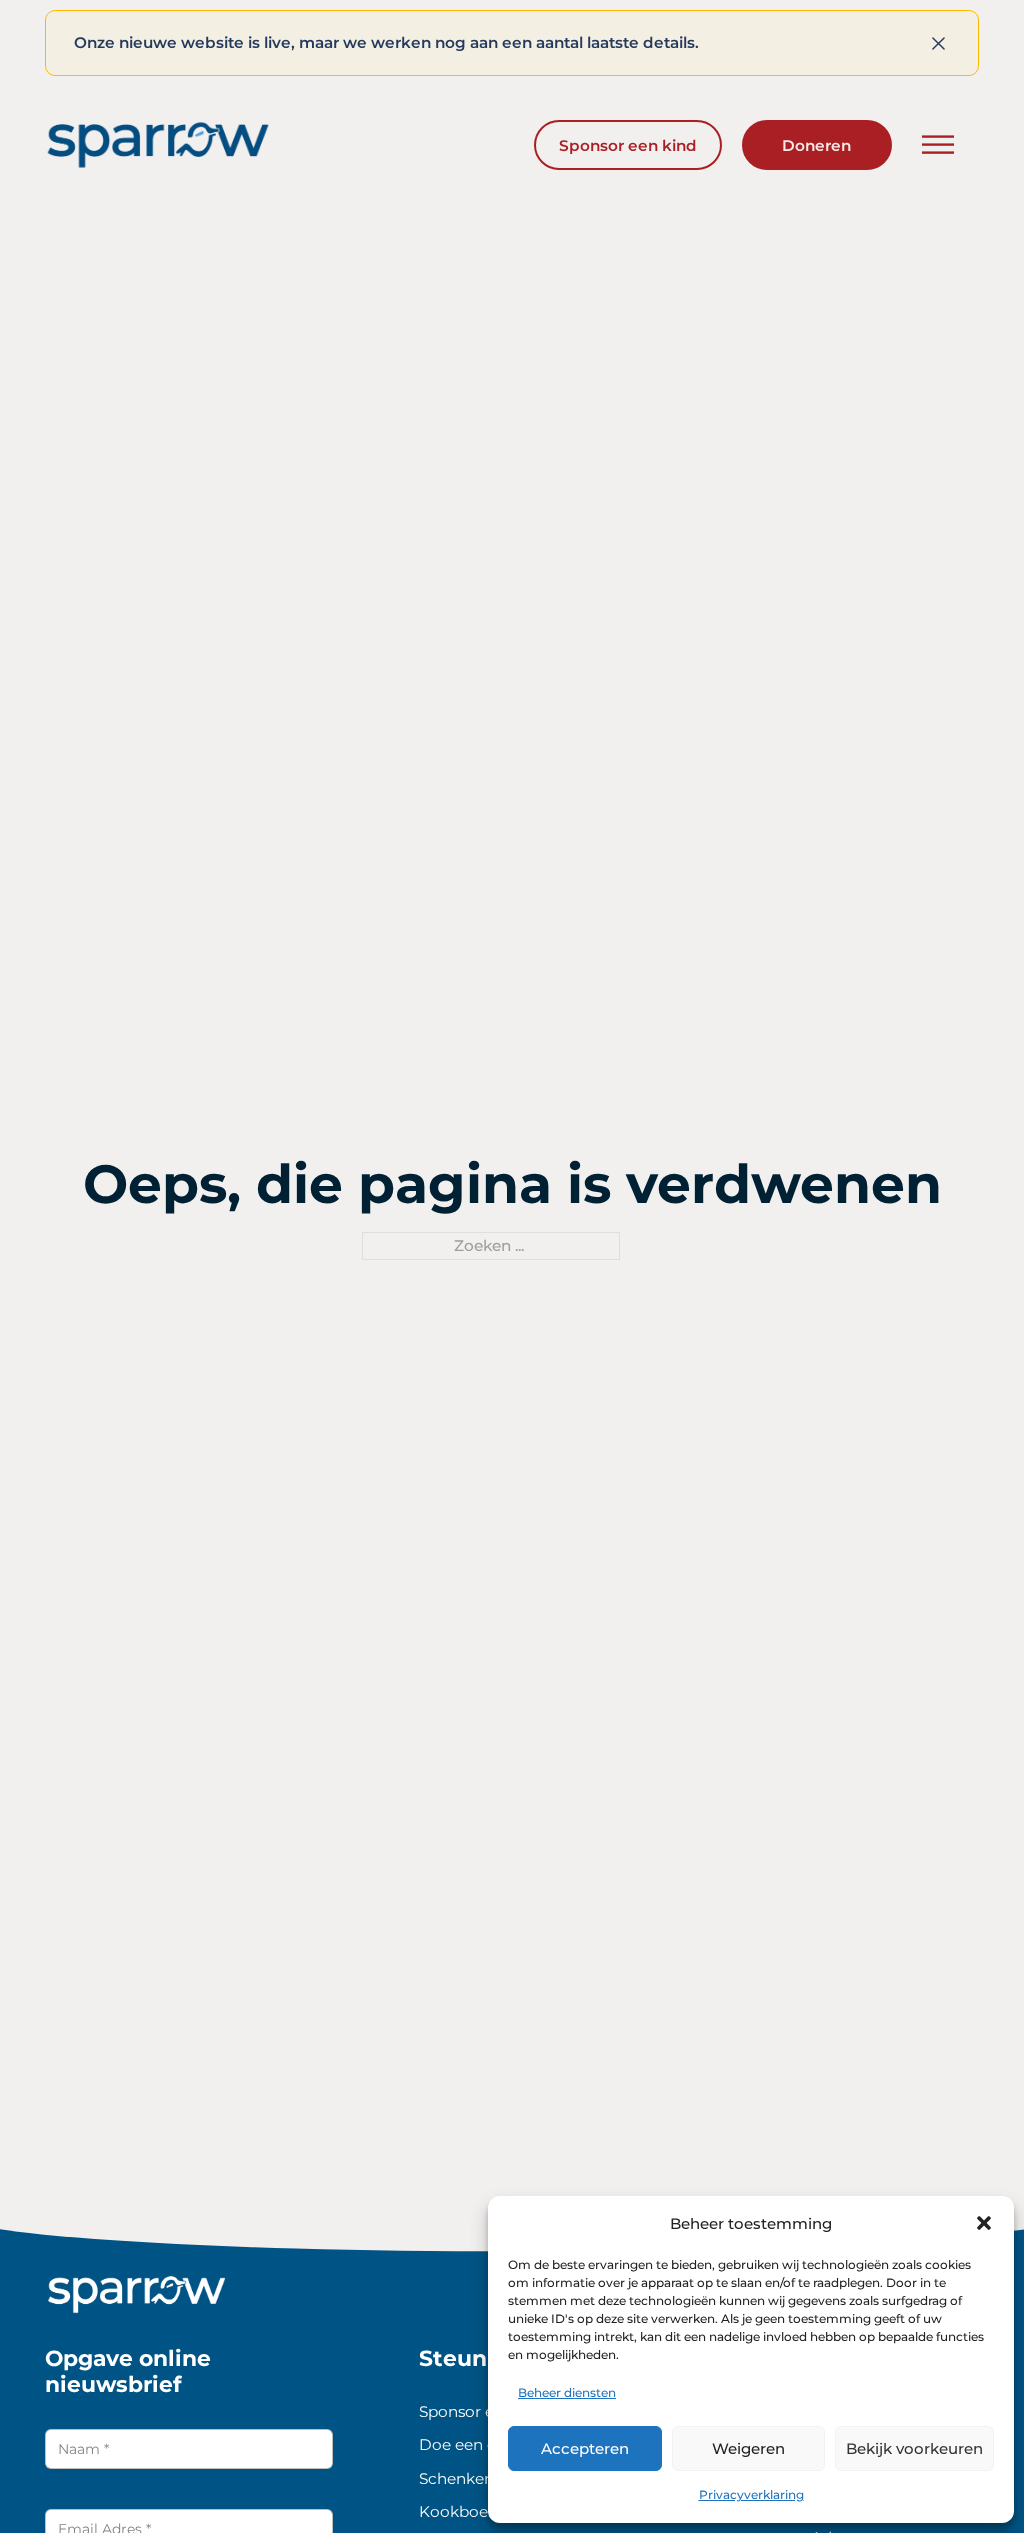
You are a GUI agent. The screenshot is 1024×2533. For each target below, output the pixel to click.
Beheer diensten (567, 2392)
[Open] (938, 145)
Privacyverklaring (751, 2494)
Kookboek (458, 2511)
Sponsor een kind (628, 145)
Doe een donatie (482, 2444)
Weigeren (748, 2448)
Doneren (816, 145)
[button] (984, 2223)
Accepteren (585, 2448)
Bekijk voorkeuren (914, 2448)
